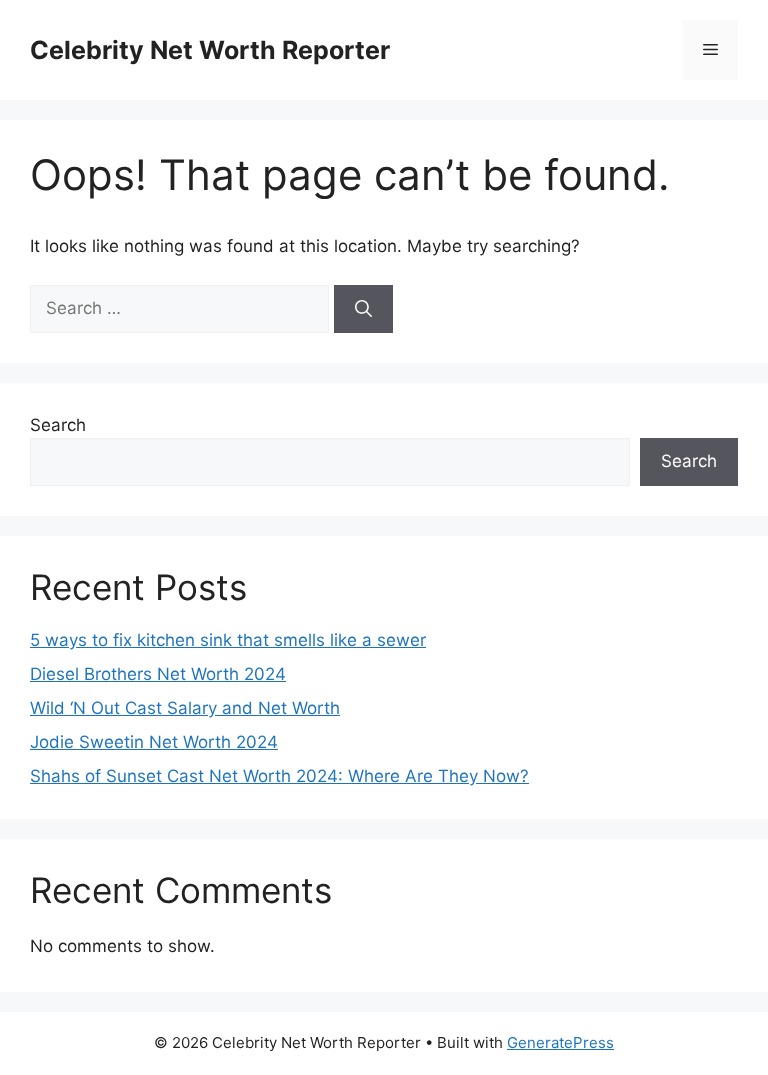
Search (58, 425)
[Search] (363, 309)
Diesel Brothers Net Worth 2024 (158, 674)
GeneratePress (560, 1042)
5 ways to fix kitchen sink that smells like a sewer (228, 640)
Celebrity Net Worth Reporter (210, 50)
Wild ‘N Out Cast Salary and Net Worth (185, 708)
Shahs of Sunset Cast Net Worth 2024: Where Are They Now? (279, 776)
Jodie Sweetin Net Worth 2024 (154, 742)
